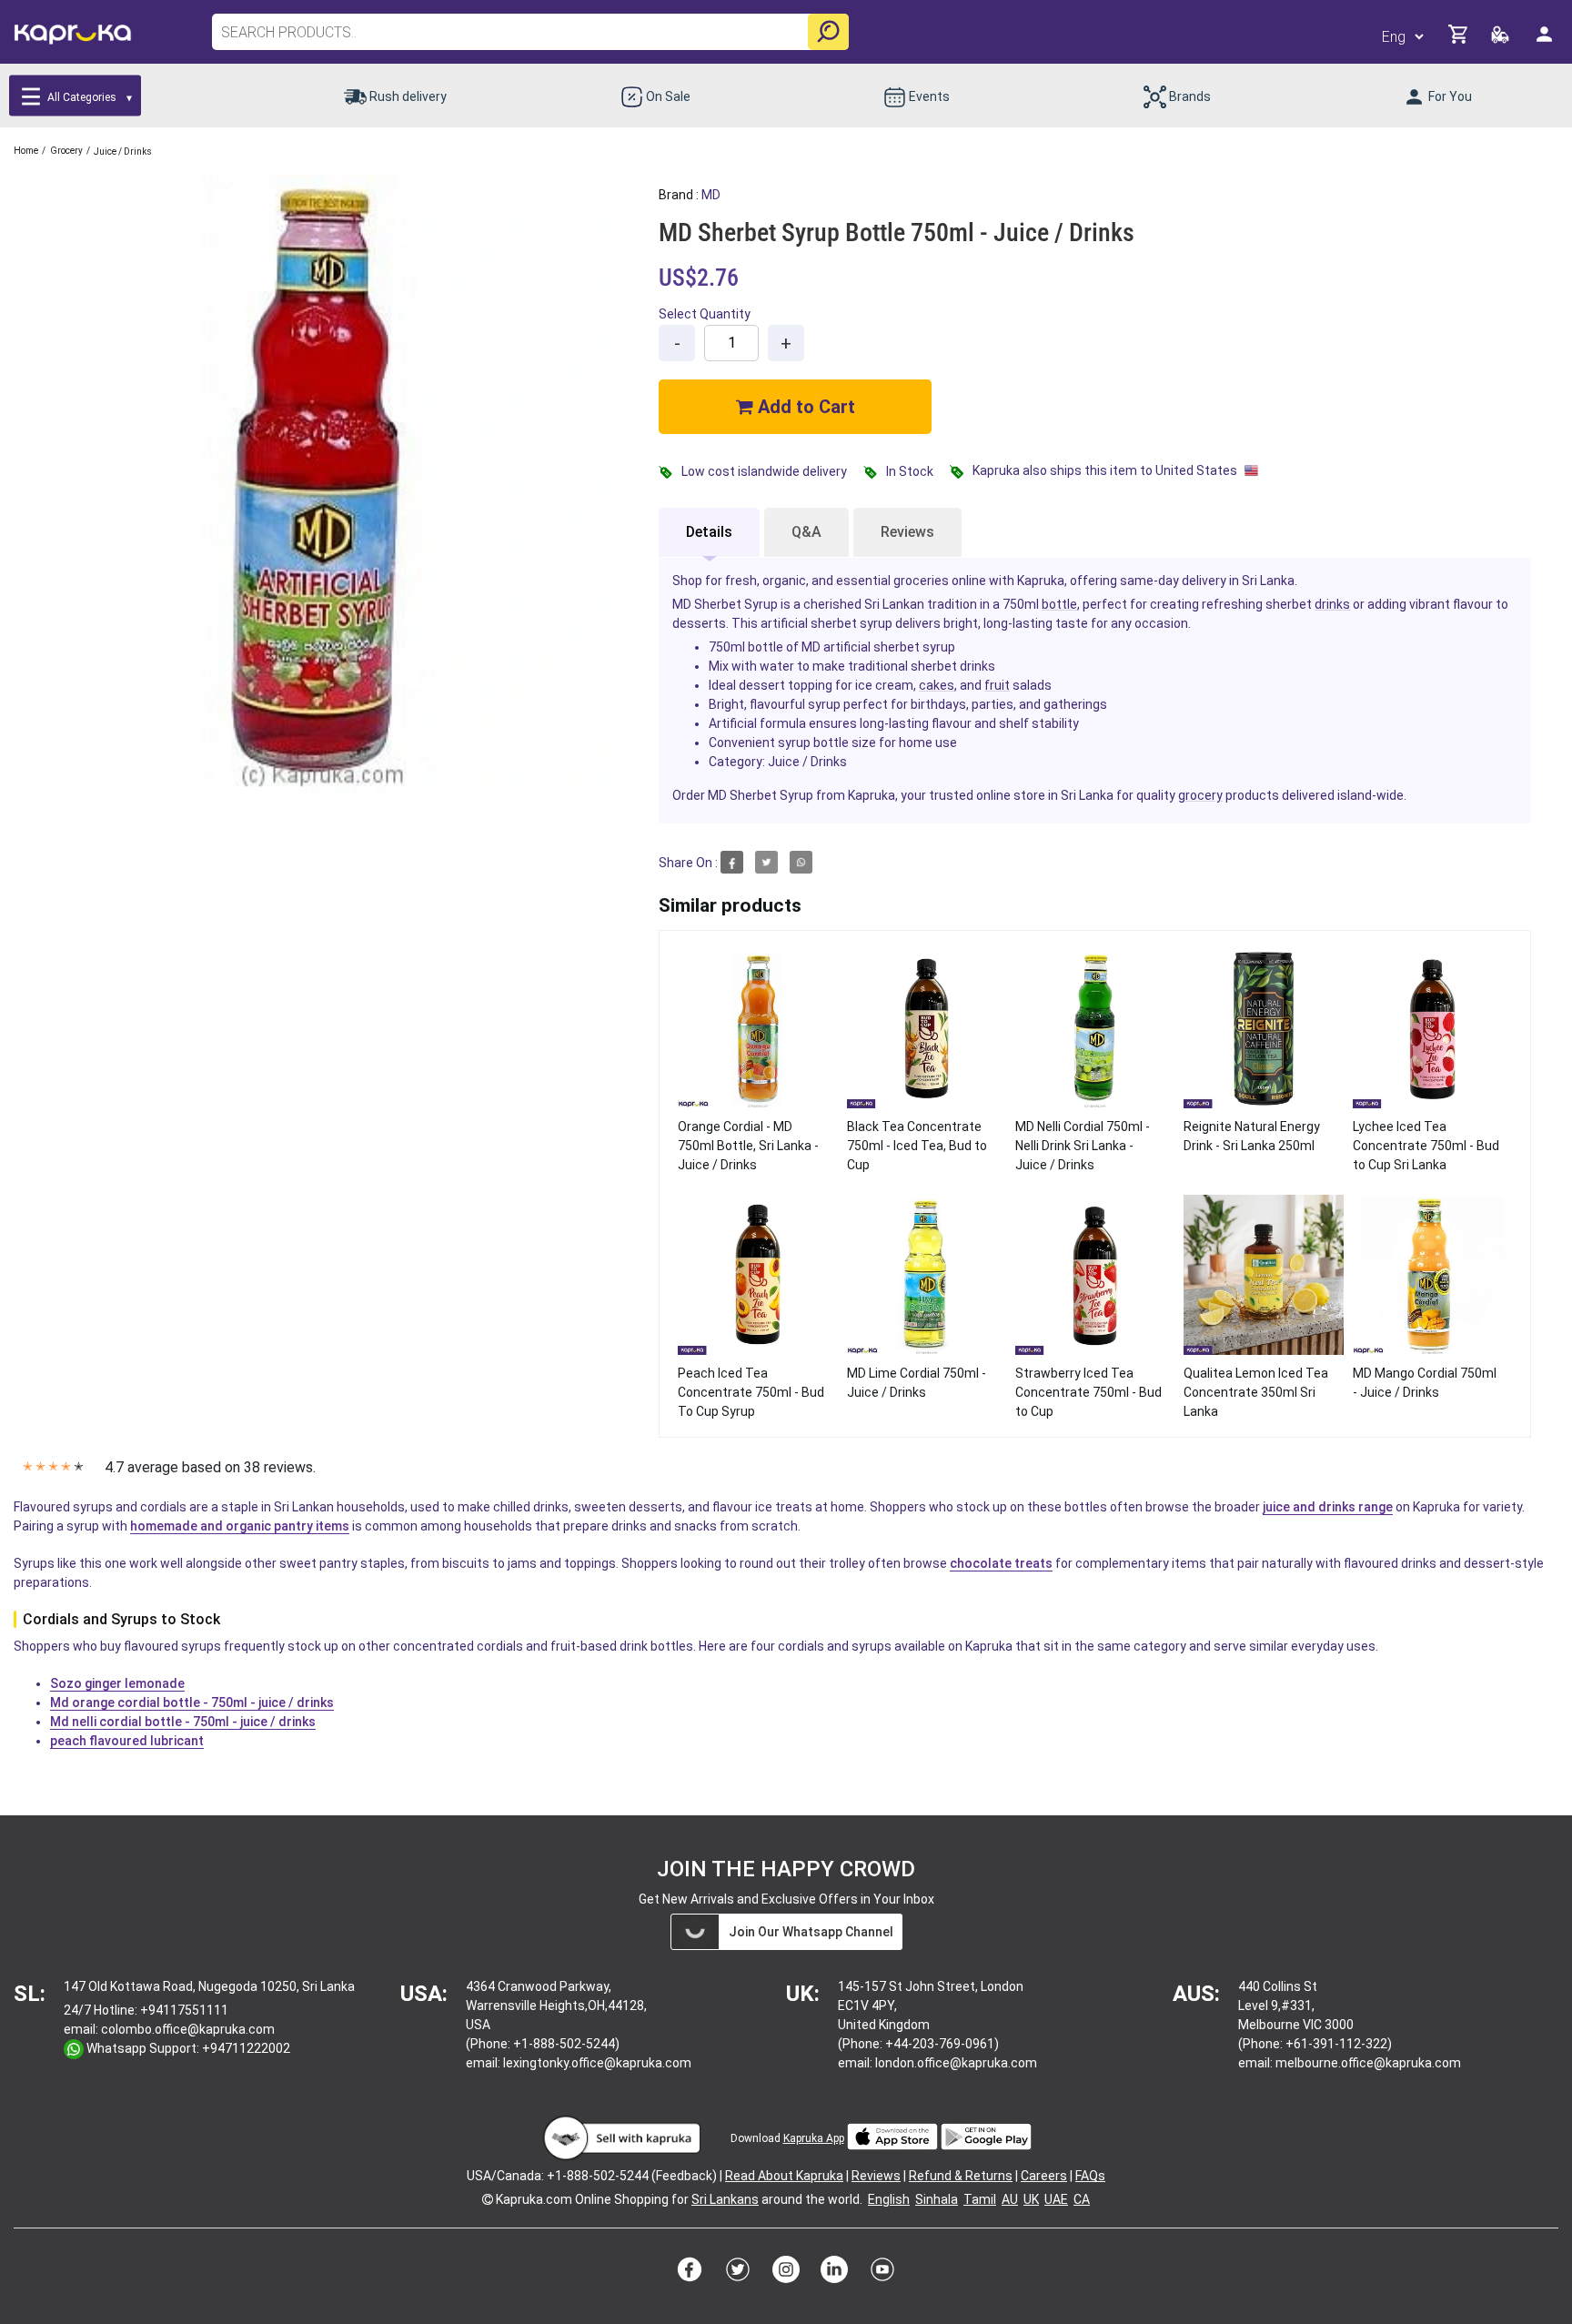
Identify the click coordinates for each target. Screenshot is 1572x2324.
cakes (937, 685)
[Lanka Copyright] (488, 2199)
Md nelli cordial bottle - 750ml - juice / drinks (183, 1722)
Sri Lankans (725, 2199)
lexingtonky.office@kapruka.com (597, 2063)
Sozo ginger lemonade (117, 1683)
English (889, 2199)
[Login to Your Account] (1546, 41)
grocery (1200, 795)
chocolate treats (1001, 1563)
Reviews (907, 532)
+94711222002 (246, 2048)
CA (1082, 2199)
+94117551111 (184, 2010)
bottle (1059, 604)
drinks (1332, 604)
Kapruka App (814, 2138)
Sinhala (937, 2199)
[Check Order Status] (1501, 40)
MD (711, 195)
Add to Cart (804, 407)
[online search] (828, 32)
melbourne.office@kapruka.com (1368, 2063)
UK (1031, 2199)
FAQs (1090, 2176)
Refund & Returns (961, 2176)
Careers (1044, 2176)
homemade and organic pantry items (240, 1526)
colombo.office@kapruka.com (188, 2029)
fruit (997, 685)
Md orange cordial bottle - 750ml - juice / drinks (192, 1703)
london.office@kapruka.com (956, 2063)
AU (1010, 2199)
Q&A (806, 532)
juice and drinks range (1328, 1507)
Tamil (980, 2199)
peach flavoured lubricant (127, 1741)
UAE (1056, 2199)
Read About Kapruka (784, 2176)
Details (709, 532)
